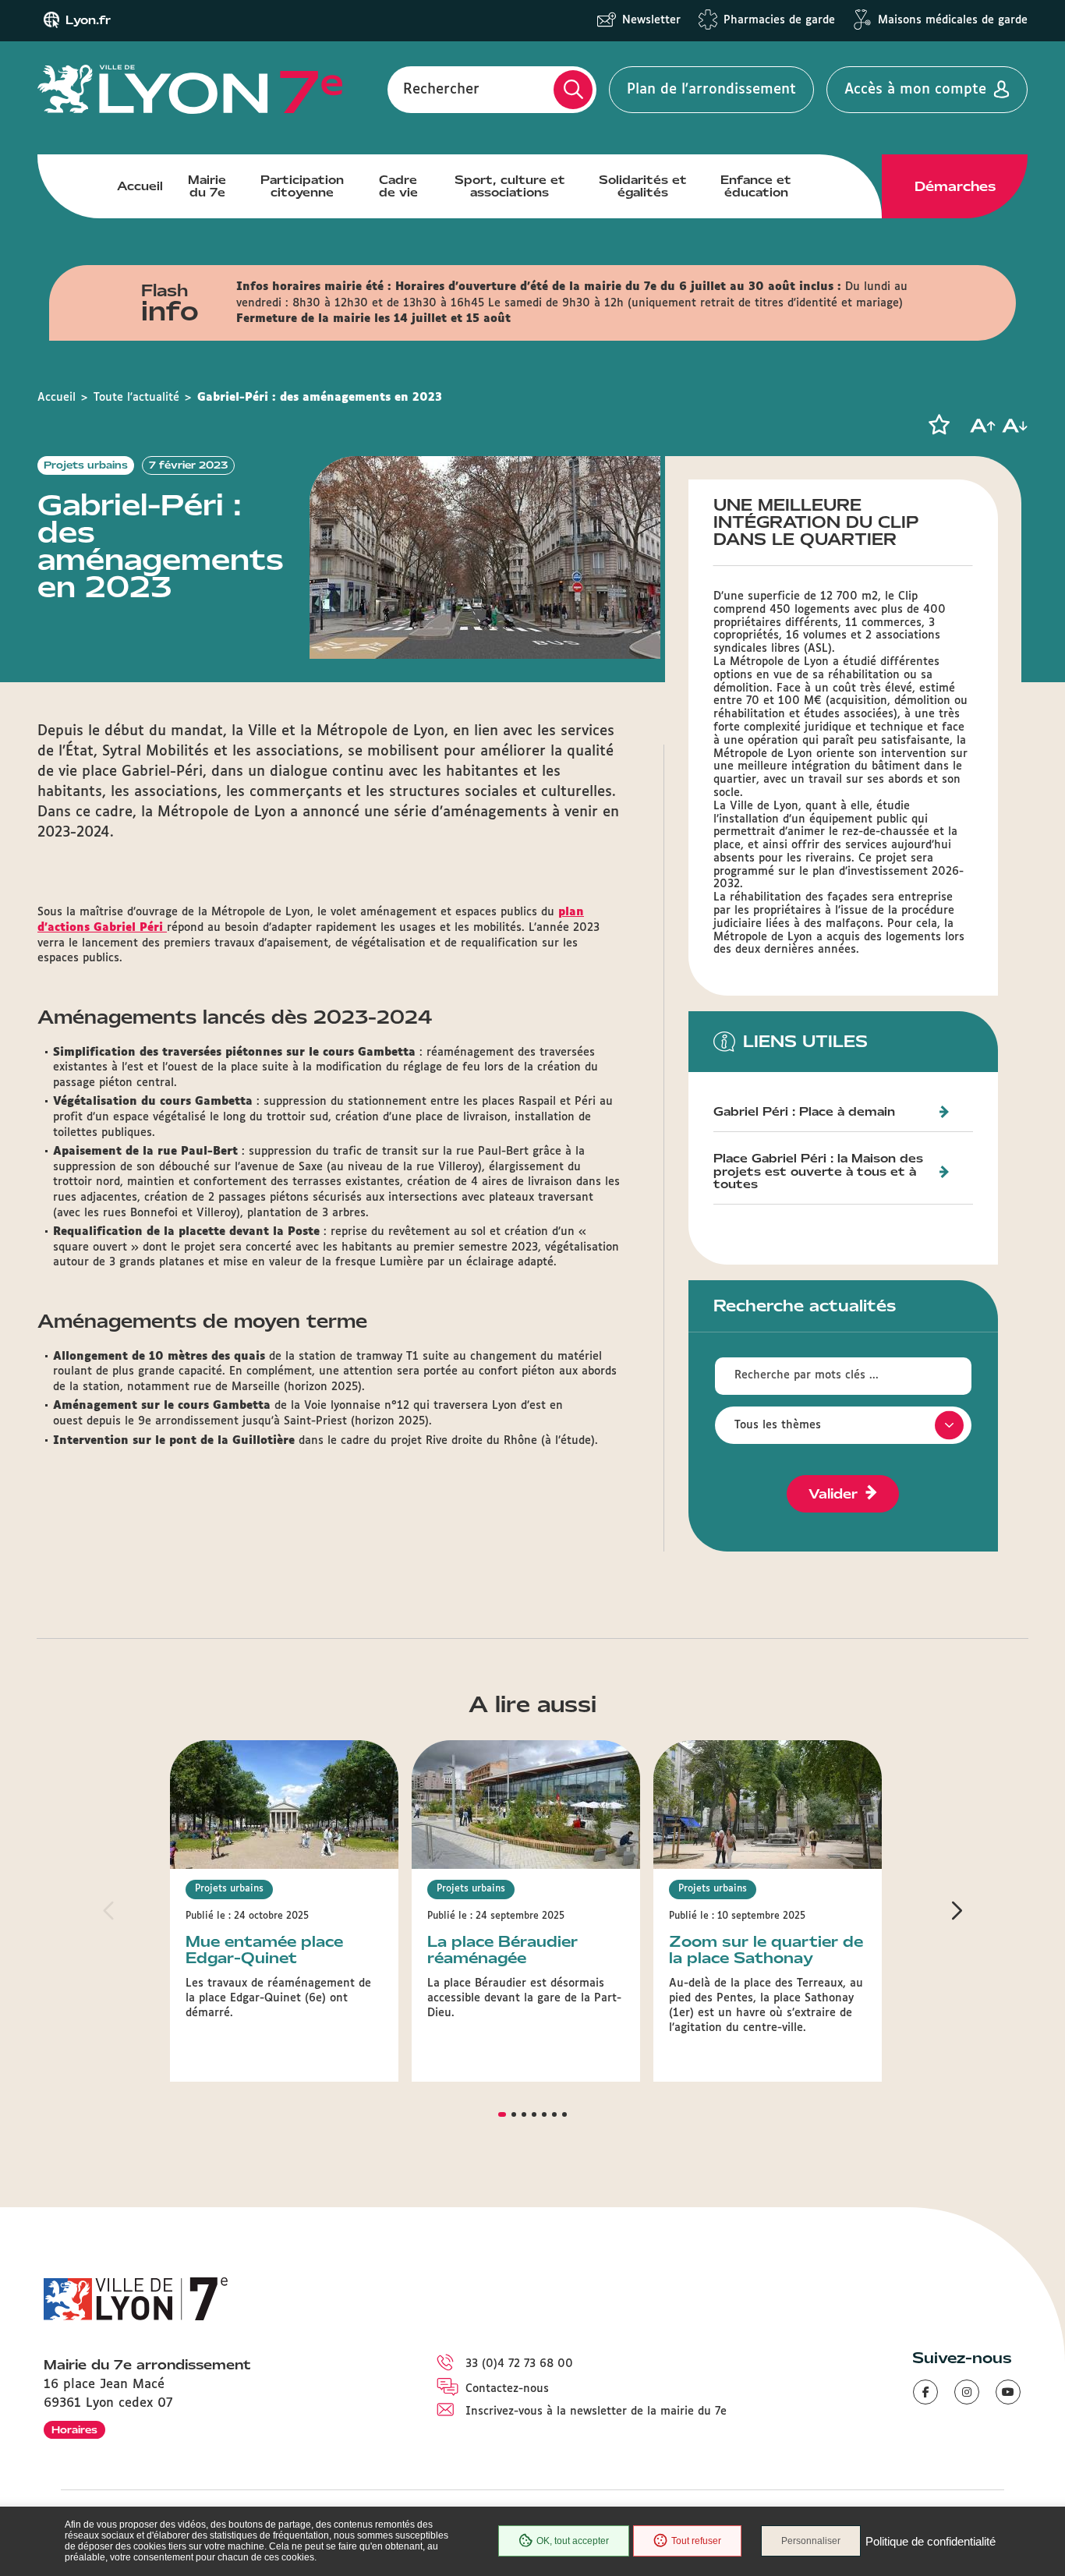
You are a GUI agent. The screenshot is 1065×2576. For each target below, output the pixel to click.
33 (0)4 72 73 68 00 (519, 2364)
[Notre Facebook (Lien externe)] (925, 2392)
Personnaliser (811, 2541)
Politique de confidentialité (931, 2541)
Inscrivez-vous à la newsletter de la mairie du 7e (596, 2411)
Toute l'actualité (136, 398)
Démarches (955, 186)
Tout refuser (696, 2541)
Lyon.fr (88, 20)
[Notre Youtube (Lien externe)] (1008, 2392)
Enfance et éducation (756, 186)
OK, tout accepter (573, 2541)
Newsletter (651, 20)
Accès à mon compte (915, 90)
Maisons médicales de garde (953, 20)
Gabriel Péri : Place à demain (804, 1112)
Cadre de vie (398, 186)
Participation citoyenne (302, 186)
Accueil (140, 186)
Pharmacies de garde (779, 20)
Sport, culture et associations (510, 186)
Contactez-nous (507, 2389)
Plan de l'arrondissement (711, 90)
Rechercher (441, 90)
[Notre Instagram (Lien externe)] (967, 2392)
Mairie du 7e (207, 186)
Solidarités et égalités (643, 186)
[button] (939, 425)
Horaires (74, 2430)
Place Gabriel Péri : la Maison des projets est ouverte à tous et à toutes (818, 1172)
